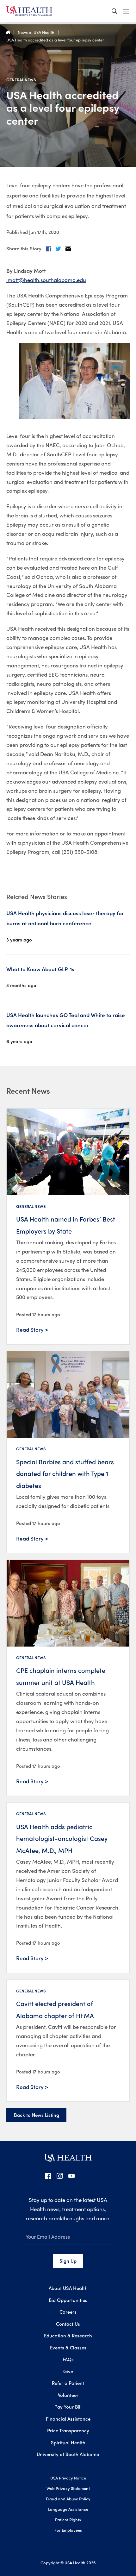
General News (21, 80)
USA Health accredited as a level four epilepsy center (55, 40)
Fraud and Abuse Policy (68, 2499)
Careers (68, 2312)
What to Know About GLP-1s (40, 969)
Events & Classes (68, 2348)
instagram (60, 2176)
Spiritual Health (68, 2442)
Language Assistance (68, 2509)
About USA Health (68, 2288)
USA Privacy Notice (68, 2478)
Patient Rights (68, 2520)
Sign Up (68, 2261)
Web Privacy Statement (68, 2488)
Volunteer (68, 2395)
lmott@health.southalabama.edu (46, 280)
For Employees (68, 2530)
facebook (48, 2176)
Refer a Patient (68, 2383)
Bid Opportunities (68, 2300)
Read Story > (32, 1329)
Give (68, 2371)
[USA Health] (68, 2160)
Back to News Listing (37, 2115)
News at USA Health (36, 32)
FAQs (68, 2359)
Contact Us (68, 2324)
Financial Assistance (68, 2419)
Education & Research (68, 2335)
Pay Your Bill (68, 2407)
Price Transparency (68, 2430)
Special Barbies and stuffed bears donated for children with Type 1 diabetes (65, 1473)
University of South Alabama (68, 2454)
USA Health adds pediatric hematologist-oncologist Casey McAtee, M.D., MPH (62, 1838)
